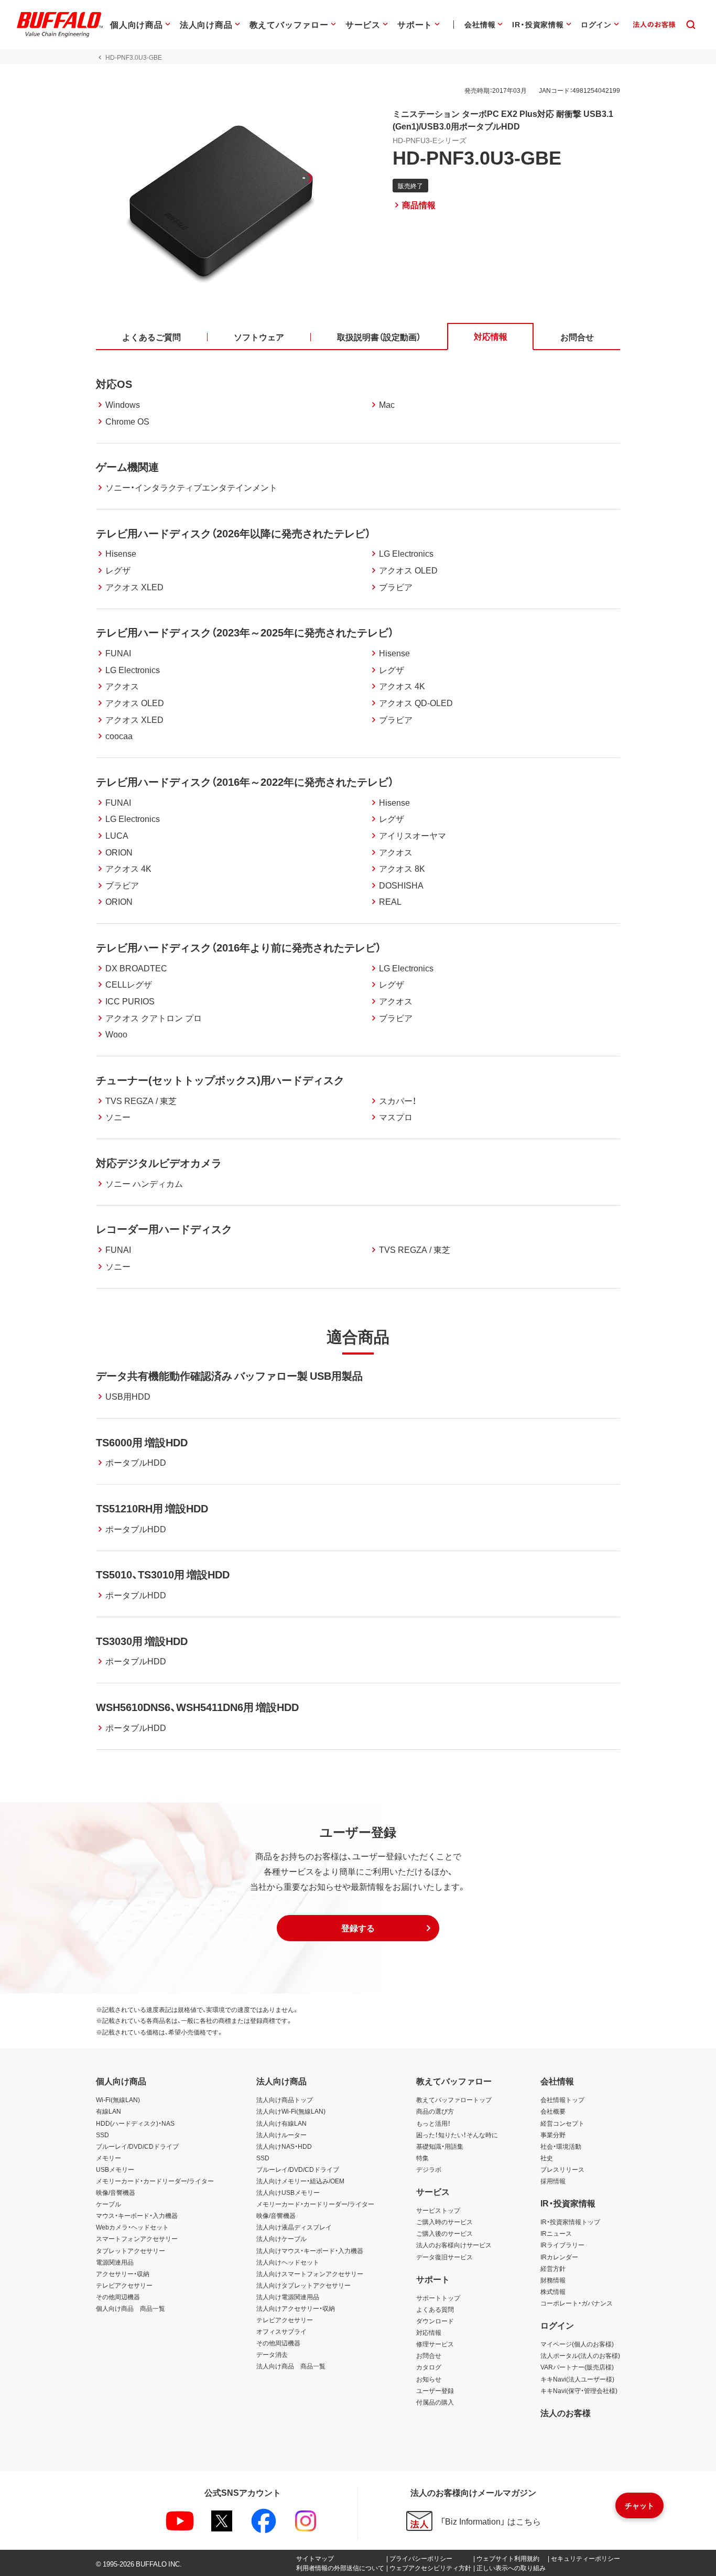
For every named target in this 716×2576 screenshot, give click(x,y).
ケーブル (109, 2204)
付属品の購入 (435, 2402)
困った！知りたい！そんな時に (457, 2135)
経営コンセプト (562, 2123)
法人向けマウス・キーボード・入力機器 (310, 2250)
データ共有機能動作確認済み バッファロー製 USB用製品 (229, 1375)
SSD (102, 2135)
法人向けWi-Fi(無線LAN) (291, 2111)
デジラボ (429, 2169)
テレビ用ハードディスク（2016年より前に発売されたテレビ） (238, 947)
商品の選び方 (435, 2111)
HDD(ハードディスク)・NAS (135, 2123)
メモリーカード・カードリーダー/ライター (155, 2181)
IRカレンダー (559, 2257)
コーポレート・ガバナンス (577, 2303)
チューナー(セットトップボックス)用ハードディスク (220, 1080)
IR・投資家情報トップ (570, 2222)
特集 (422, 2158)
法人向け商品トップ (285, 2099)
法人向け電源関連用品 (288, 2297)
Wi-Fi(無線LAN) (118, 2099)
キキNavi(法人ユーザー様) (577, 2379)
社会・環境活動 (561, 2146)
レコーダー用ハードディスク (164, 1229)
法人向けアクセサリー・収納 (296, 2308)
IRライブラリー (562, 2245)
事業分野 (553, 2135)
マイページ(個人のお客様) (577, 2344)
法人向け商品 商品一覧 (291, 2366)
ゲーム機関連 (127, 466)
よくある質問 (435, 2309)
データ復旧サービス (444, 2257)
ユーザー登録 (435, 2390)
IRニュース (556, 2233)
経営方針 (553, 2268)
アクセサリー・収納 (123, 2274)
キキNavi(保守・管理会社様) (579, 2390)
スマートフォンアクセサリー (137, 2238)
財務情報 (553, 2280)
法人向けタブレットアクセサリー (303, 2285)
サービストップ (438, 2210)
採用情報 (553, 2181)
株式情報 (553, 2291)
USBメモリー (115, 2169)
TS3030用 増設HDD (142, 1641)
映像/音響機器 (116, 2192)
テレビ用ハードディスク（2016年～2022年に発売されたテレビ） (245, 781)
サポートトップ (438, 2298)
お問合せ (429, 2355)
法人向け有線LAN (281, 2123)
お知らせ (429, 2379)
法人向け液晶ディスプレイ (294, 2227)
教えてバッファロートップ (454, 2099)
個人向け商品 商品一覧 (131, 2308)
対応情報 (429, 2332)
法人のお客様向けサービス (454, 2245)
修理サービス (435, 2344)
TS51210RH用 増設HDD (152, 1508)
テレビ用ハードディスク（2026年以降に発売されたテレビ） (233, 533)
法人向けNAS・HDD (284, 2146)
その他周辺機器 (118, 2297)
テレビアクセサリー (124, 2285)
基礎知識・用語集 (440, 2146)
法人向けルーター (281, 2135)
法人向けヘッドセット (288, 2262)
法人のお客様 (566, 2412)
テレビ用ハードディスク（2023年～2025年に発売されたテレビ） (245, 632)
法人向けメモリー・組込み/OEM (300, 2181)
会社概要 (553, 2111)
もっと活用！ (433, 2123)
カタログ (429, 2367)
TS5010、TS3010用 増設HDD (163, 1574)
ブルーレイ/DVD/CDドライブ (137, 2146)
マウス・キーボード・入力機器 (137, 2215)
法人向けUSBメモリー (288, 2192)
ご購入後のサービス (444, 2233)
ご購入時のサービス (444, 2222)
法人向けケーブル (281, 2238)
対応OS (114, 383)
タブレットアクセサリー (131, 2250)
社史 (547, 2158)
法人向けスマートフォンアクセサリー (310, 2274)
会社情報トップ (562, 2099)
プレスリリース (562, 2169)
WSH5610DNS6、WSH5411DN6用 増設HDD (197, 1707)
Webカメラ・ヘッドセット (132, 2227)
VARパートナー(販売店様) (577, 2367)
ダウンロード (435, 2321)
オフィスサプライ (281, 2331)
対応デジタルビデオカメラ (159, 1162)
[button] (358, 1928)
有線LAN (109, 2111)
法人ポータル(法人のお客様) (580, 2355)
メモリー (109, 2158)
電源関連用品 (115, 2262)
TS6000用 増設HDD (142, 1442)
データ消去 (272, 2354)
